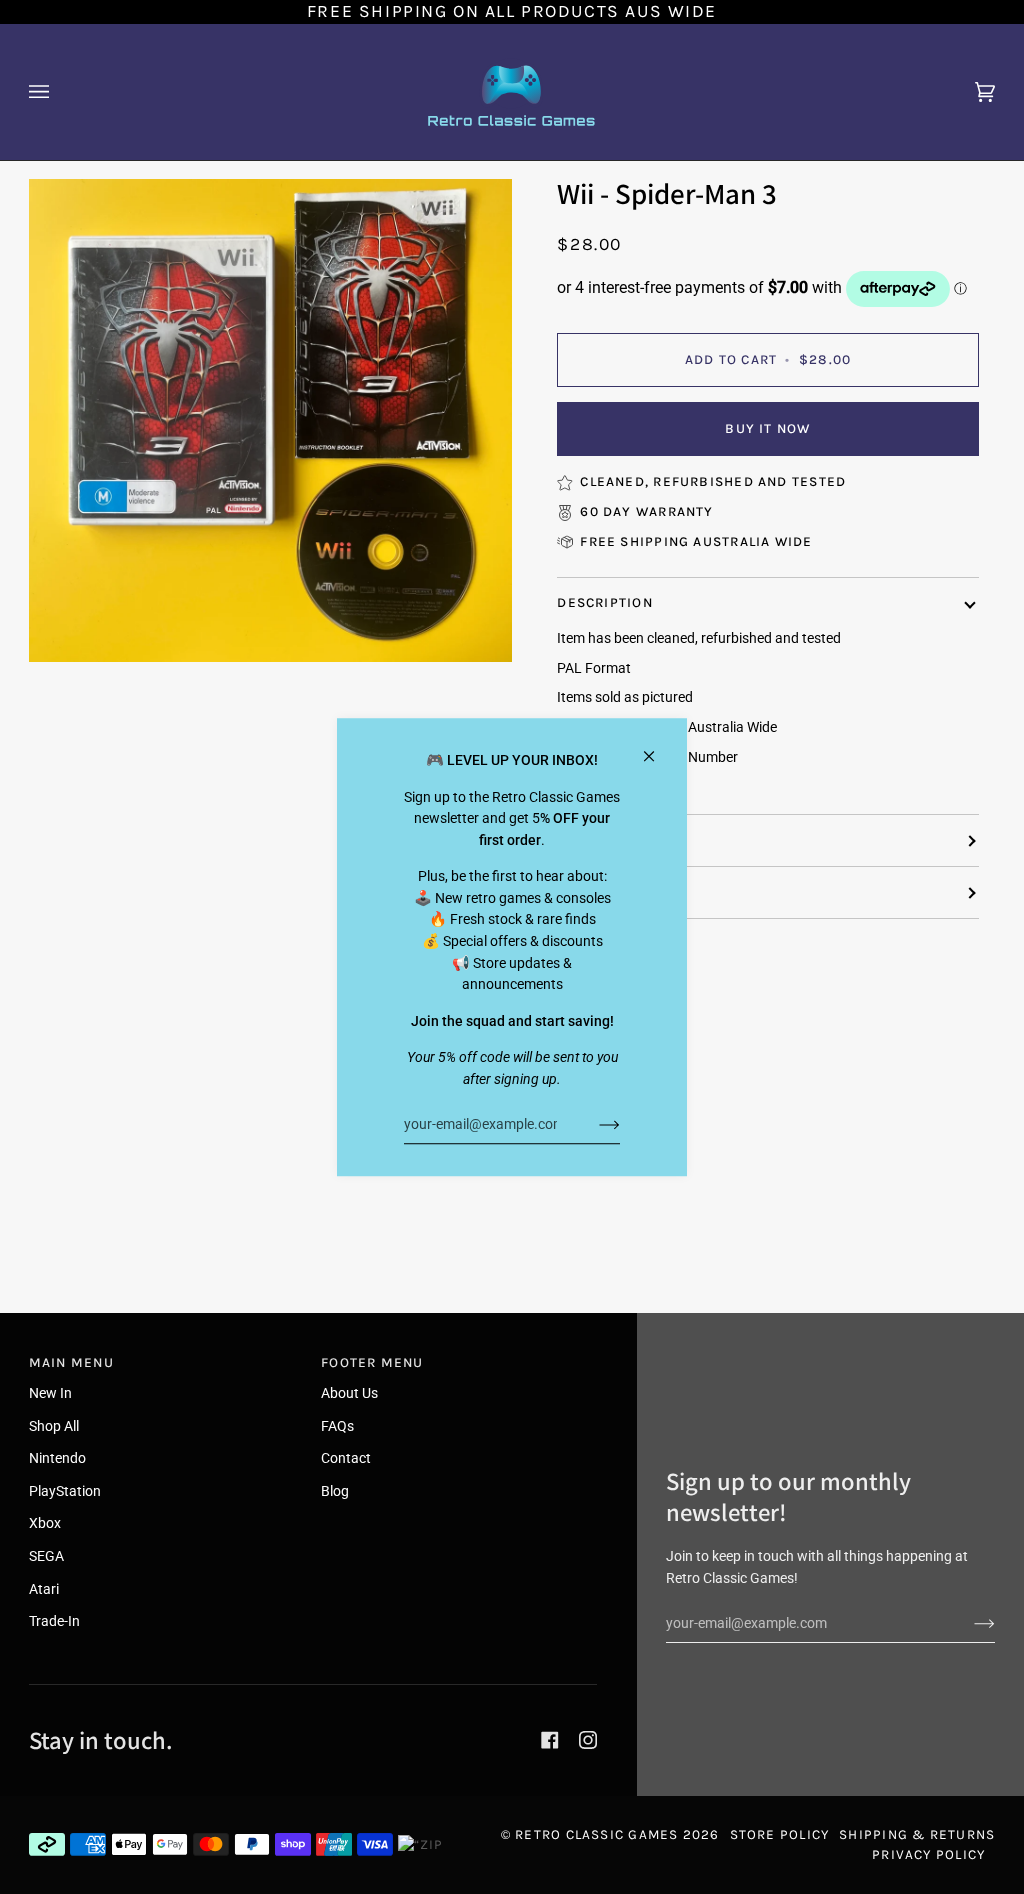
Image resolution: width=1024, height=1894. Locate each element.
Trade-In (54, 1621)
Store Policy (780, 1834)
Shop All (54, 1426)
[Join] (593, 1124)
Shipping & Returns (917, 1834)
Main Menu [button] (71, 1362)
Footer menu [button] (372, 1362)
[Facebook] (550, 1740)
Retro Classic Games (596, 1834)
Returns (590, 891)
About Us (349, 1393)
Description (604, 602)
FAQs (337, 1426)
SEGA (46, 1556)
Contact (346, 1458)
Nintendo (57, 1458)
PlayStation (65, 1491)
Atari (44, 1589)
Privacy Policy (928, 1854)
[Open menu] (59, 92)
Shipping (591, 840)
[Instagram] (588, 1740)
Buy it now (767, 428)
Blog (335, 1491)
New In (50, 1393)
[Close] (657, 747)
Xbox (45, 1523)
